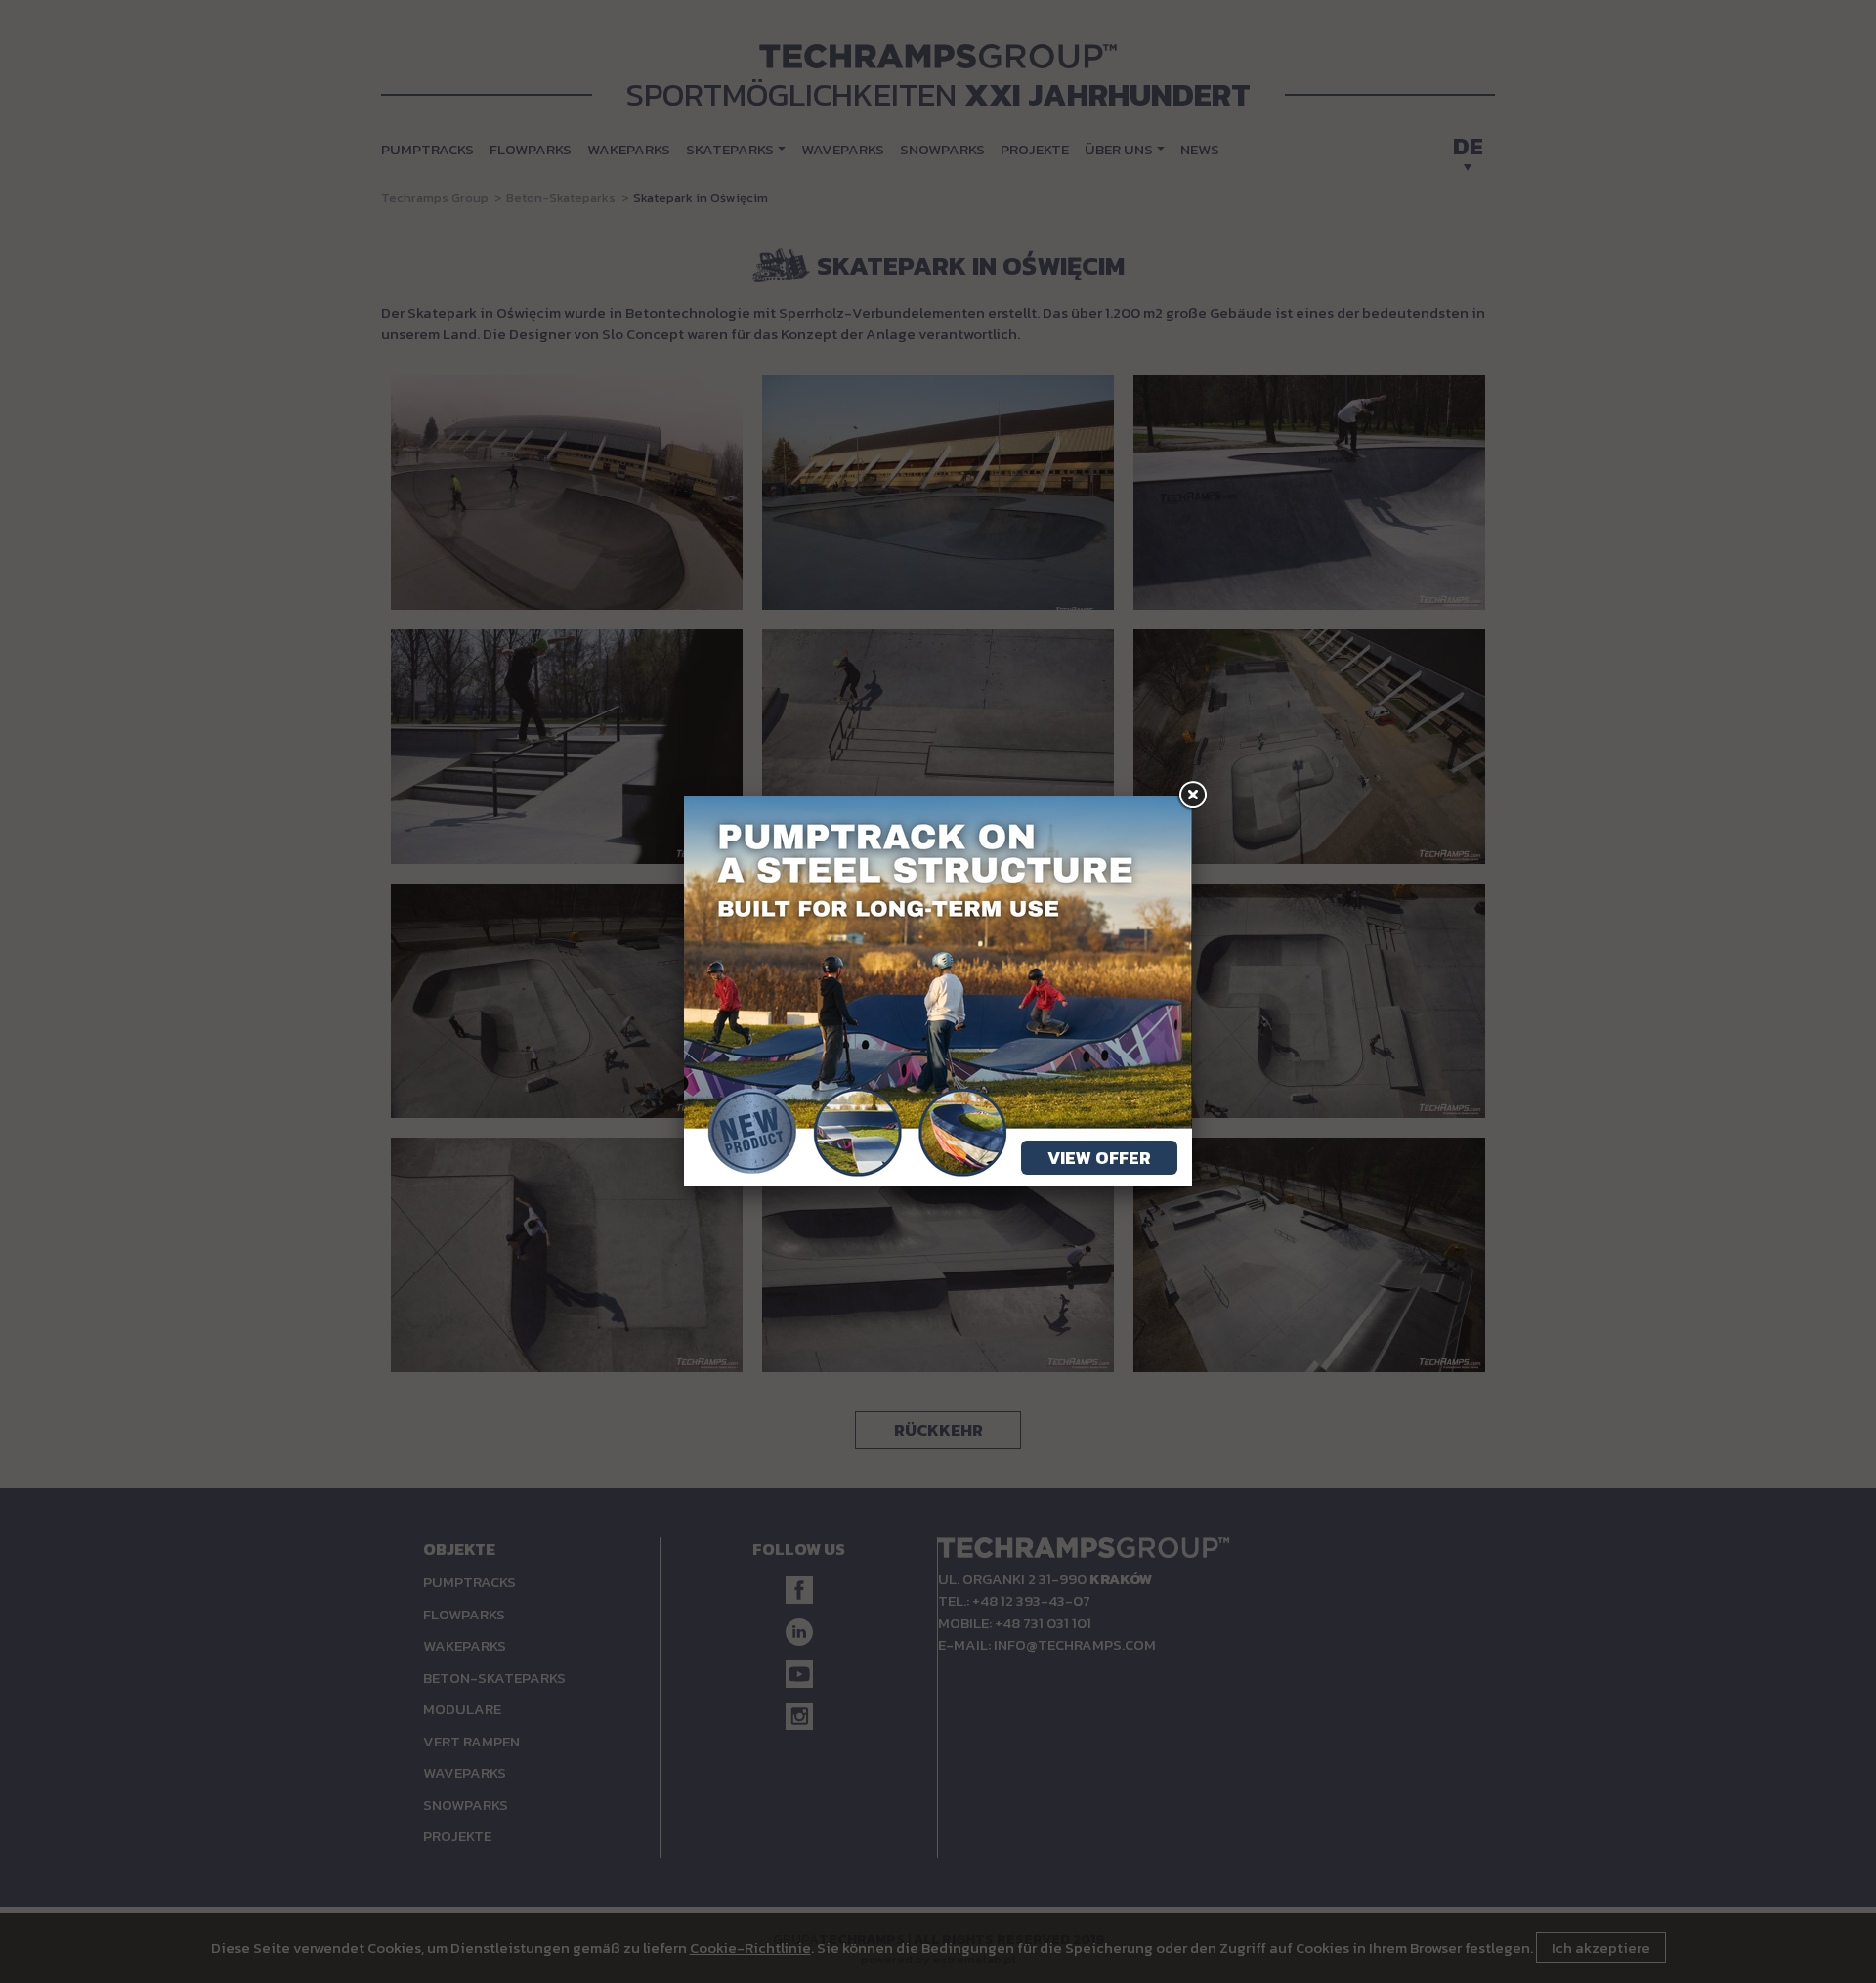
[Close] (1192, 796)
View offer (1099, 1158)
